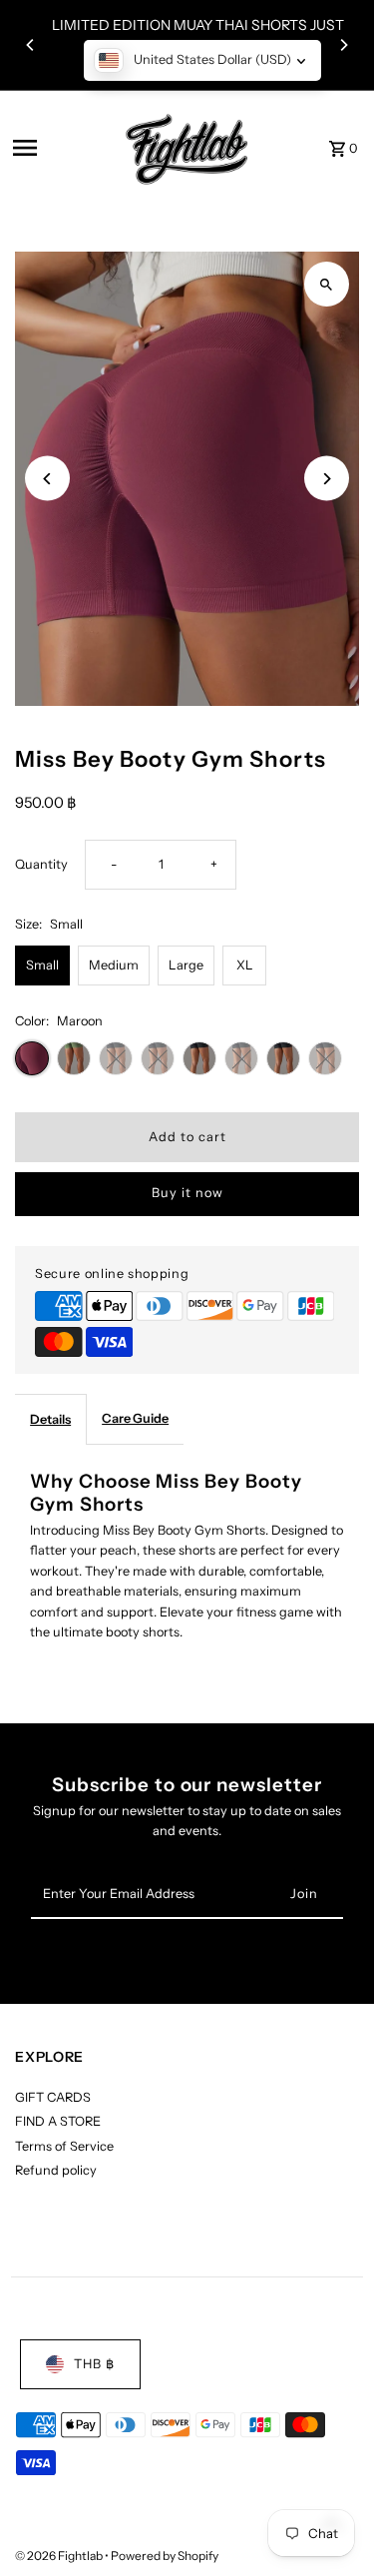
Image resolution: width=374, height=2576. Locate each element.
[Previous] (31, 45)
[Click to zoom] (327, 284)
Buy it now (187, 1193)
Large (186, 965)
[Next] (343, 45)
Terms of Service (64, 2146)
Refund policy (56, 2170)
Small (42, 965)
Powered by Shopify (165, 2556)
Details (50, 1419)
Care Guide (135, 1418)
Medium (114, 965)
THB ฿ (94, 2364)
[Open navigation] (56, 148)
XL (245, 965)
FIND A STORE (58, 2121)
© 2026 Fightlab (60, 2556)
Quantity (41, 864)
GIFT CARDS (53, 2097)
